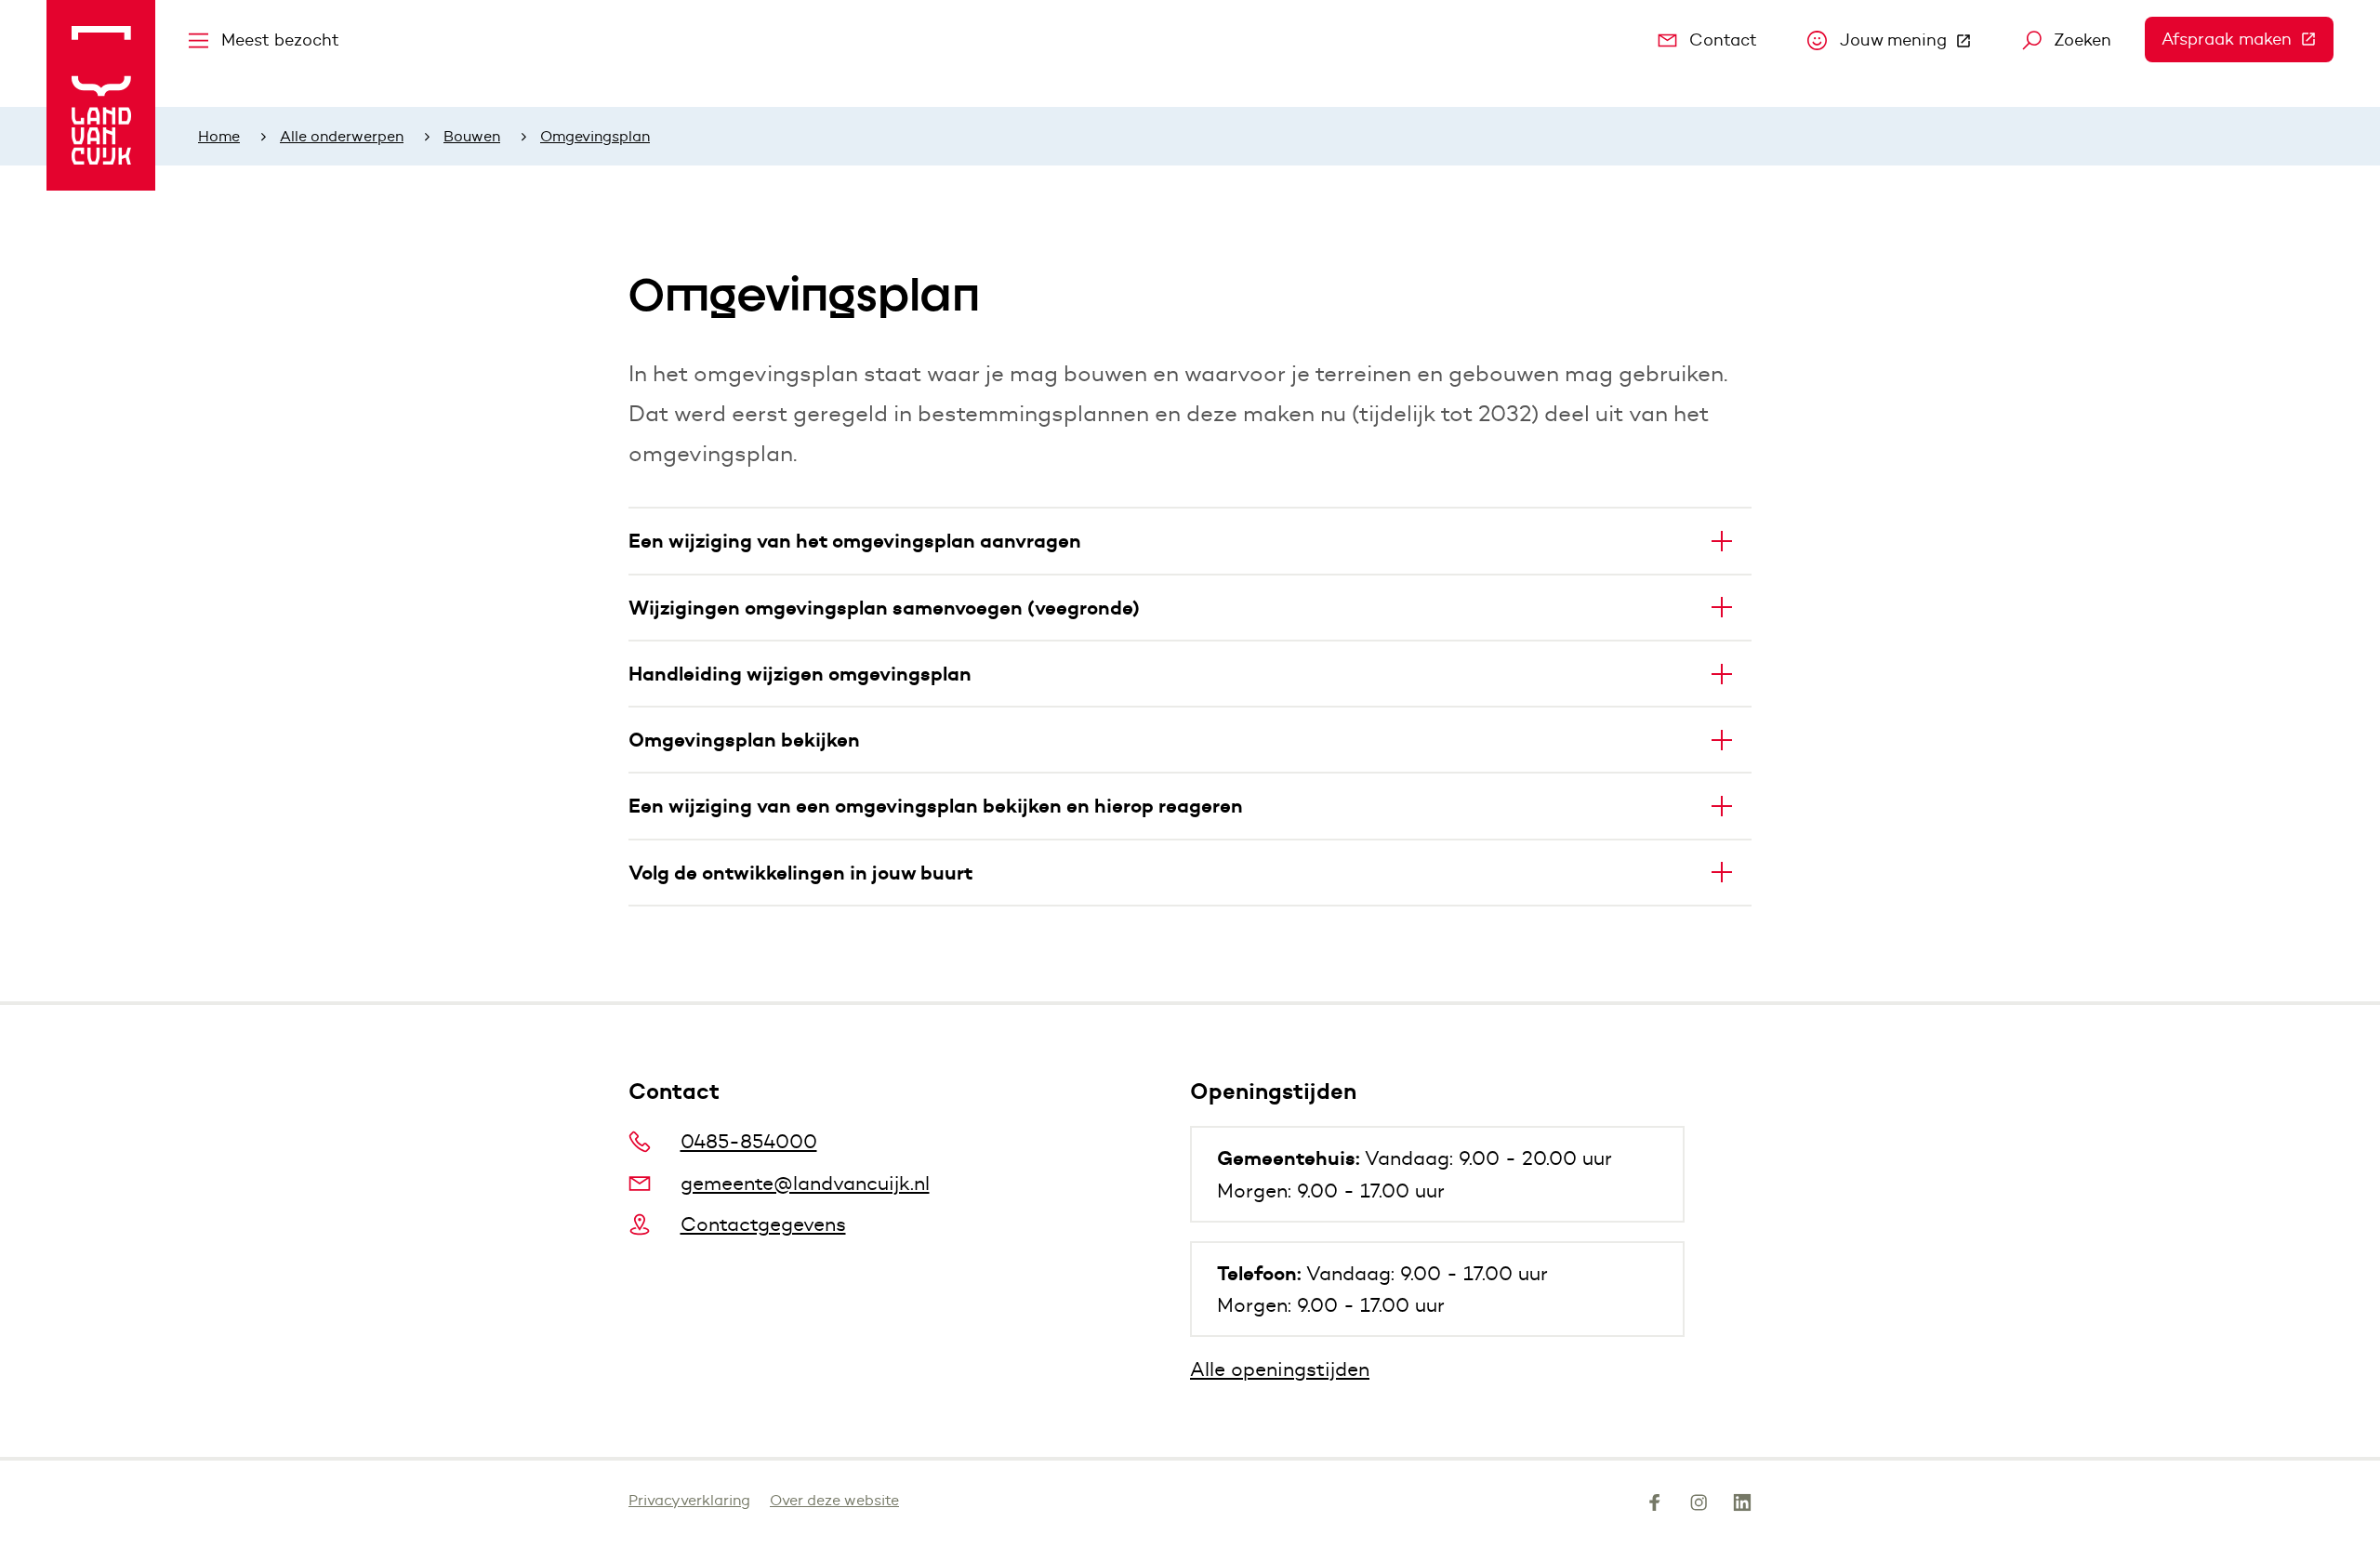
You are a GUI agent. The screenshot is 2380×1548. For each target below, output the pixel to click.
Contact (1723, 40)
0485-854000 (749, 1141)
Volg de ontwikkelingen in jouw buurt (800, 873)
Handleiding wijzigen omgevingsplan (800, 674)
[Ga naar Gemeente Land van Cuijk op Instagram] (1699, 1506)
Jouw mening (1914, 45)
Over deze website (834, 1500)
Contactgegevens (763, 1224)
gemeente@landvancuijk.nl (805, 1183)
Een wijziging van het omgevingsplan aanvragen (855, 541)
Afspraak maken (2248, 39)
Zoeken (2082, 40)
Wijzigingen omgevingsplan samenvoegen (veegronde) (884, 608)
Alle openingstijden (1280, 1369)
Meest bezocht (280, 40)
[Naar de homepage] (101, 95)
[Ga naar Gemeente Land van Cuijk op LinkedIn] (1742, 1506)
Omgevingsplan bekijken (744, 740)
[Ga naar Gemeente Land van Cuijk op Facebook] (1655, 1506)
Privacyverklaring (689, 1500)
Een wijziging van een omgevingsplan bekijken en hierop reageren (936, 806)
